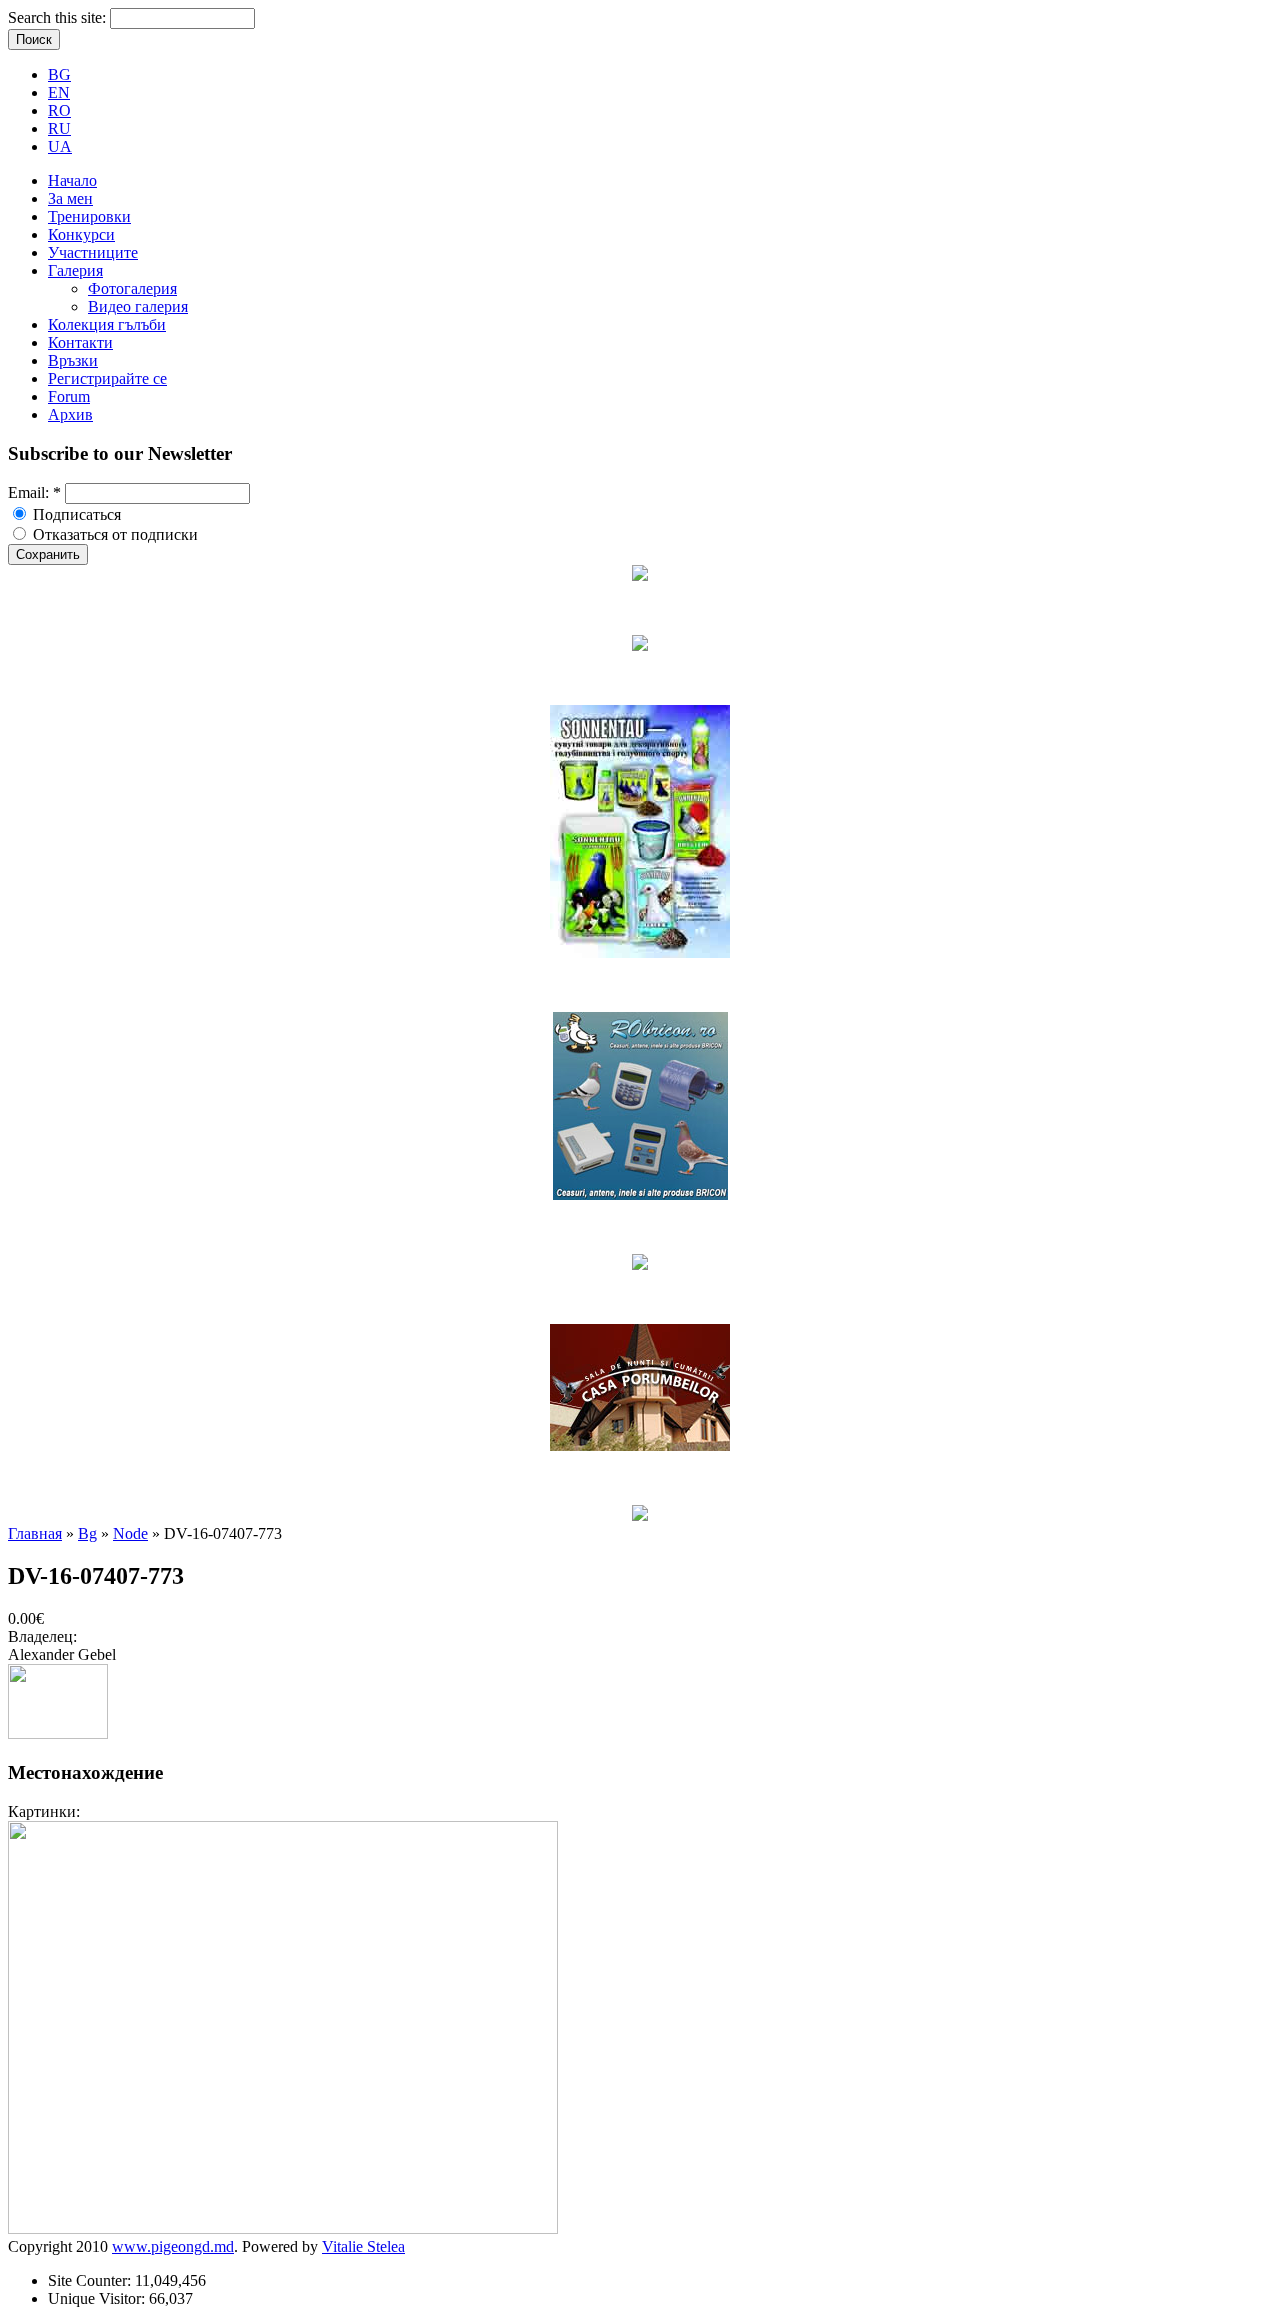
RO (59, 110)
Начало (72, 180)
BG (59, 74)
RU (59, 128)
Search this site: (59, 17)
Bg (87, 1533)
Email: (34, 492)
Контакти (80, 342)
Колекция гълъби (107, 324)
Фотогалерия (132, 288)
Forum (69, 396)
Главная (35, 1533)
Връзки (73, 360)
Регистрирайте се (107, 378)
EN (59, 92)
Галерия (75, 270)
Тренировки (89, 216)
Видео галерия (138, 306)
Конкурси (81, 234)
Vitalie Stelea (363, 2246)
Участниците (93, 252)
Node (130, 1533)
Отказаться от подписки (113, 534)
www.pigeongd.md (173, 2246)
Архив (70, 414)
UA (60, 146)
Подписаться (75, 514)
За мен (70, 198)
